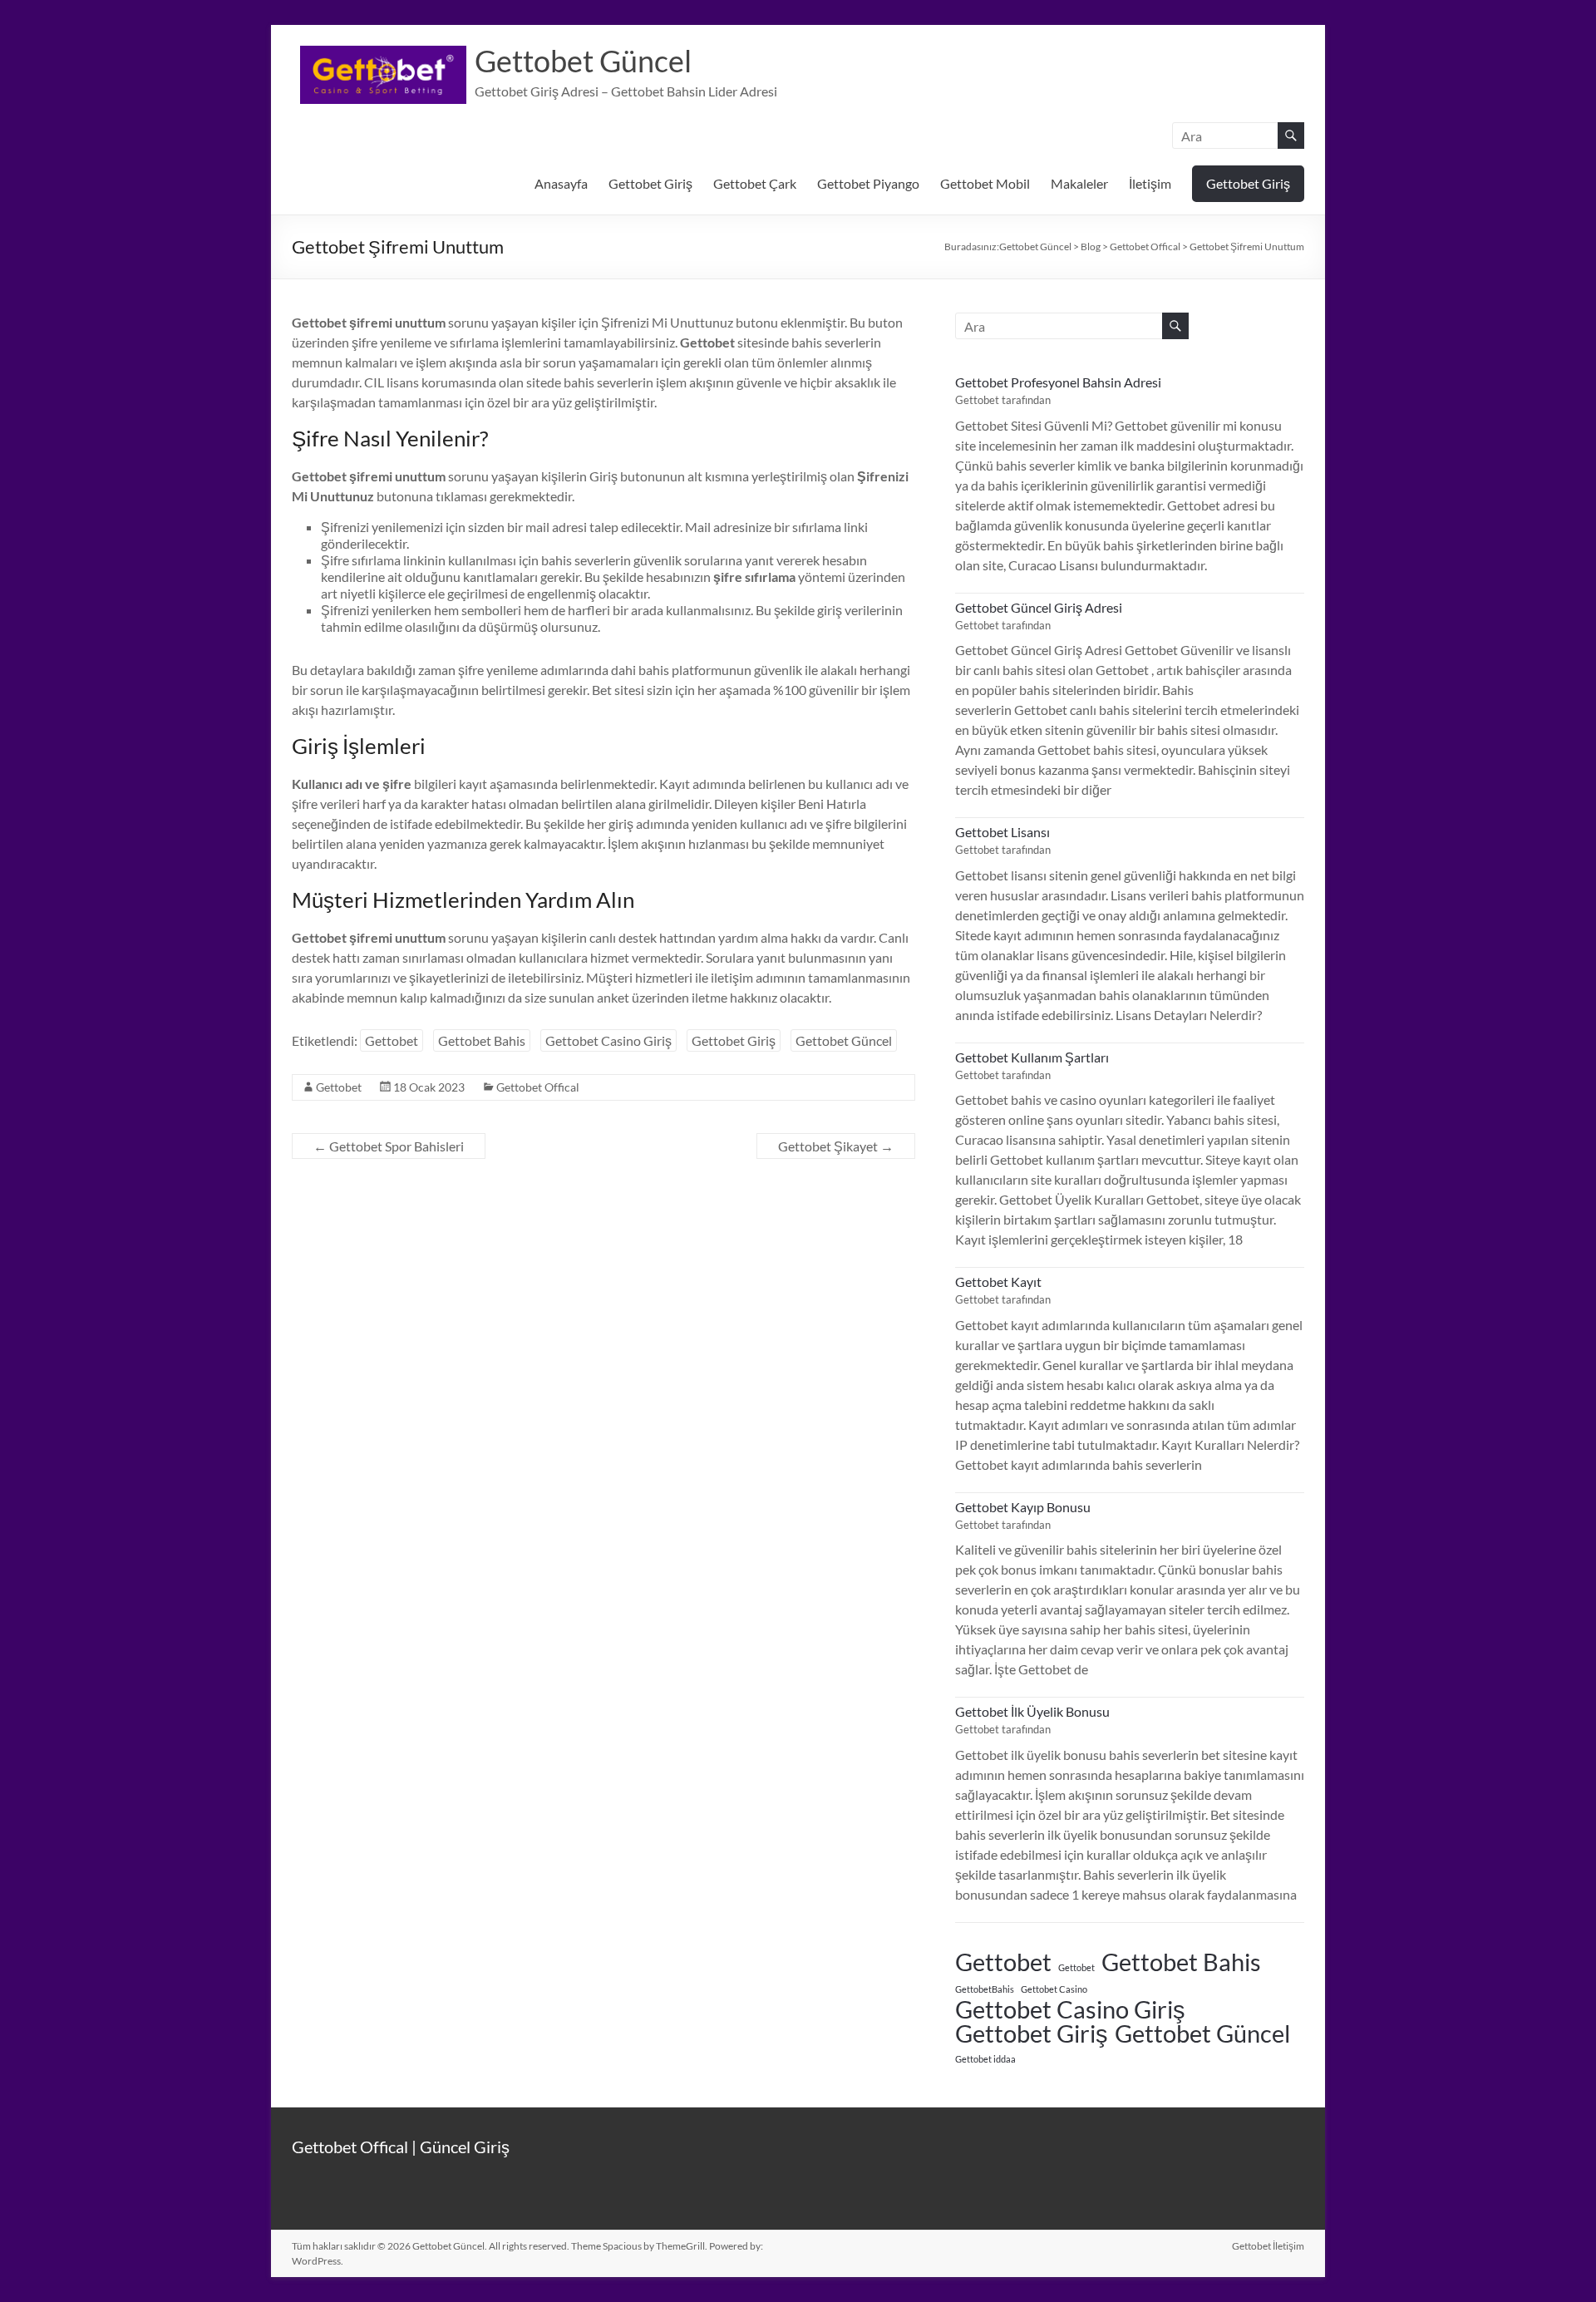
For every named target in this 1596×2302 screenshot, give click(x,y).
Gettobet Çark (755, 183)
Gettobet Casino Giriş (608, 1040)
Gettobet (392, 1040)
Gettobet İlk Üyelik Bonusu (1032, 1711)
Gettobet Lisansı (1002, 832)
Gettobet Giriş (650, 183)
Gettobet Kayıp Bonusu (1023, 1507)
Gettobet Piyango (868, 183)
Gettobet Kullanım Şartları (1032, 1057)
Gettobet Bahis (482, 1040)
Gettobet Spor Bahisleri (389, 1146)
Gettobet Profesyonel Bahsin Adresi (1058, 382)
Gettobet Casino (1054, 1989)
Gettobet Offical (538, 1087)
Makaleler (1079, 183)
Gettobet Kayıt (998, 1282)
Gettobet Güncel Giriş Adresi (1039, 607)
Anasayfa (561, 183)
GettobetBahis (985, 1989)
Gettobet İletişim (1268, 2246)
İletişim (1150, 183)
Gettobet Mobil (985, 183)
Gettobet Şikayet (836, 1146)
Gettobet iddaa (985, 2059)
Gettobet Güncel (583, 61)
